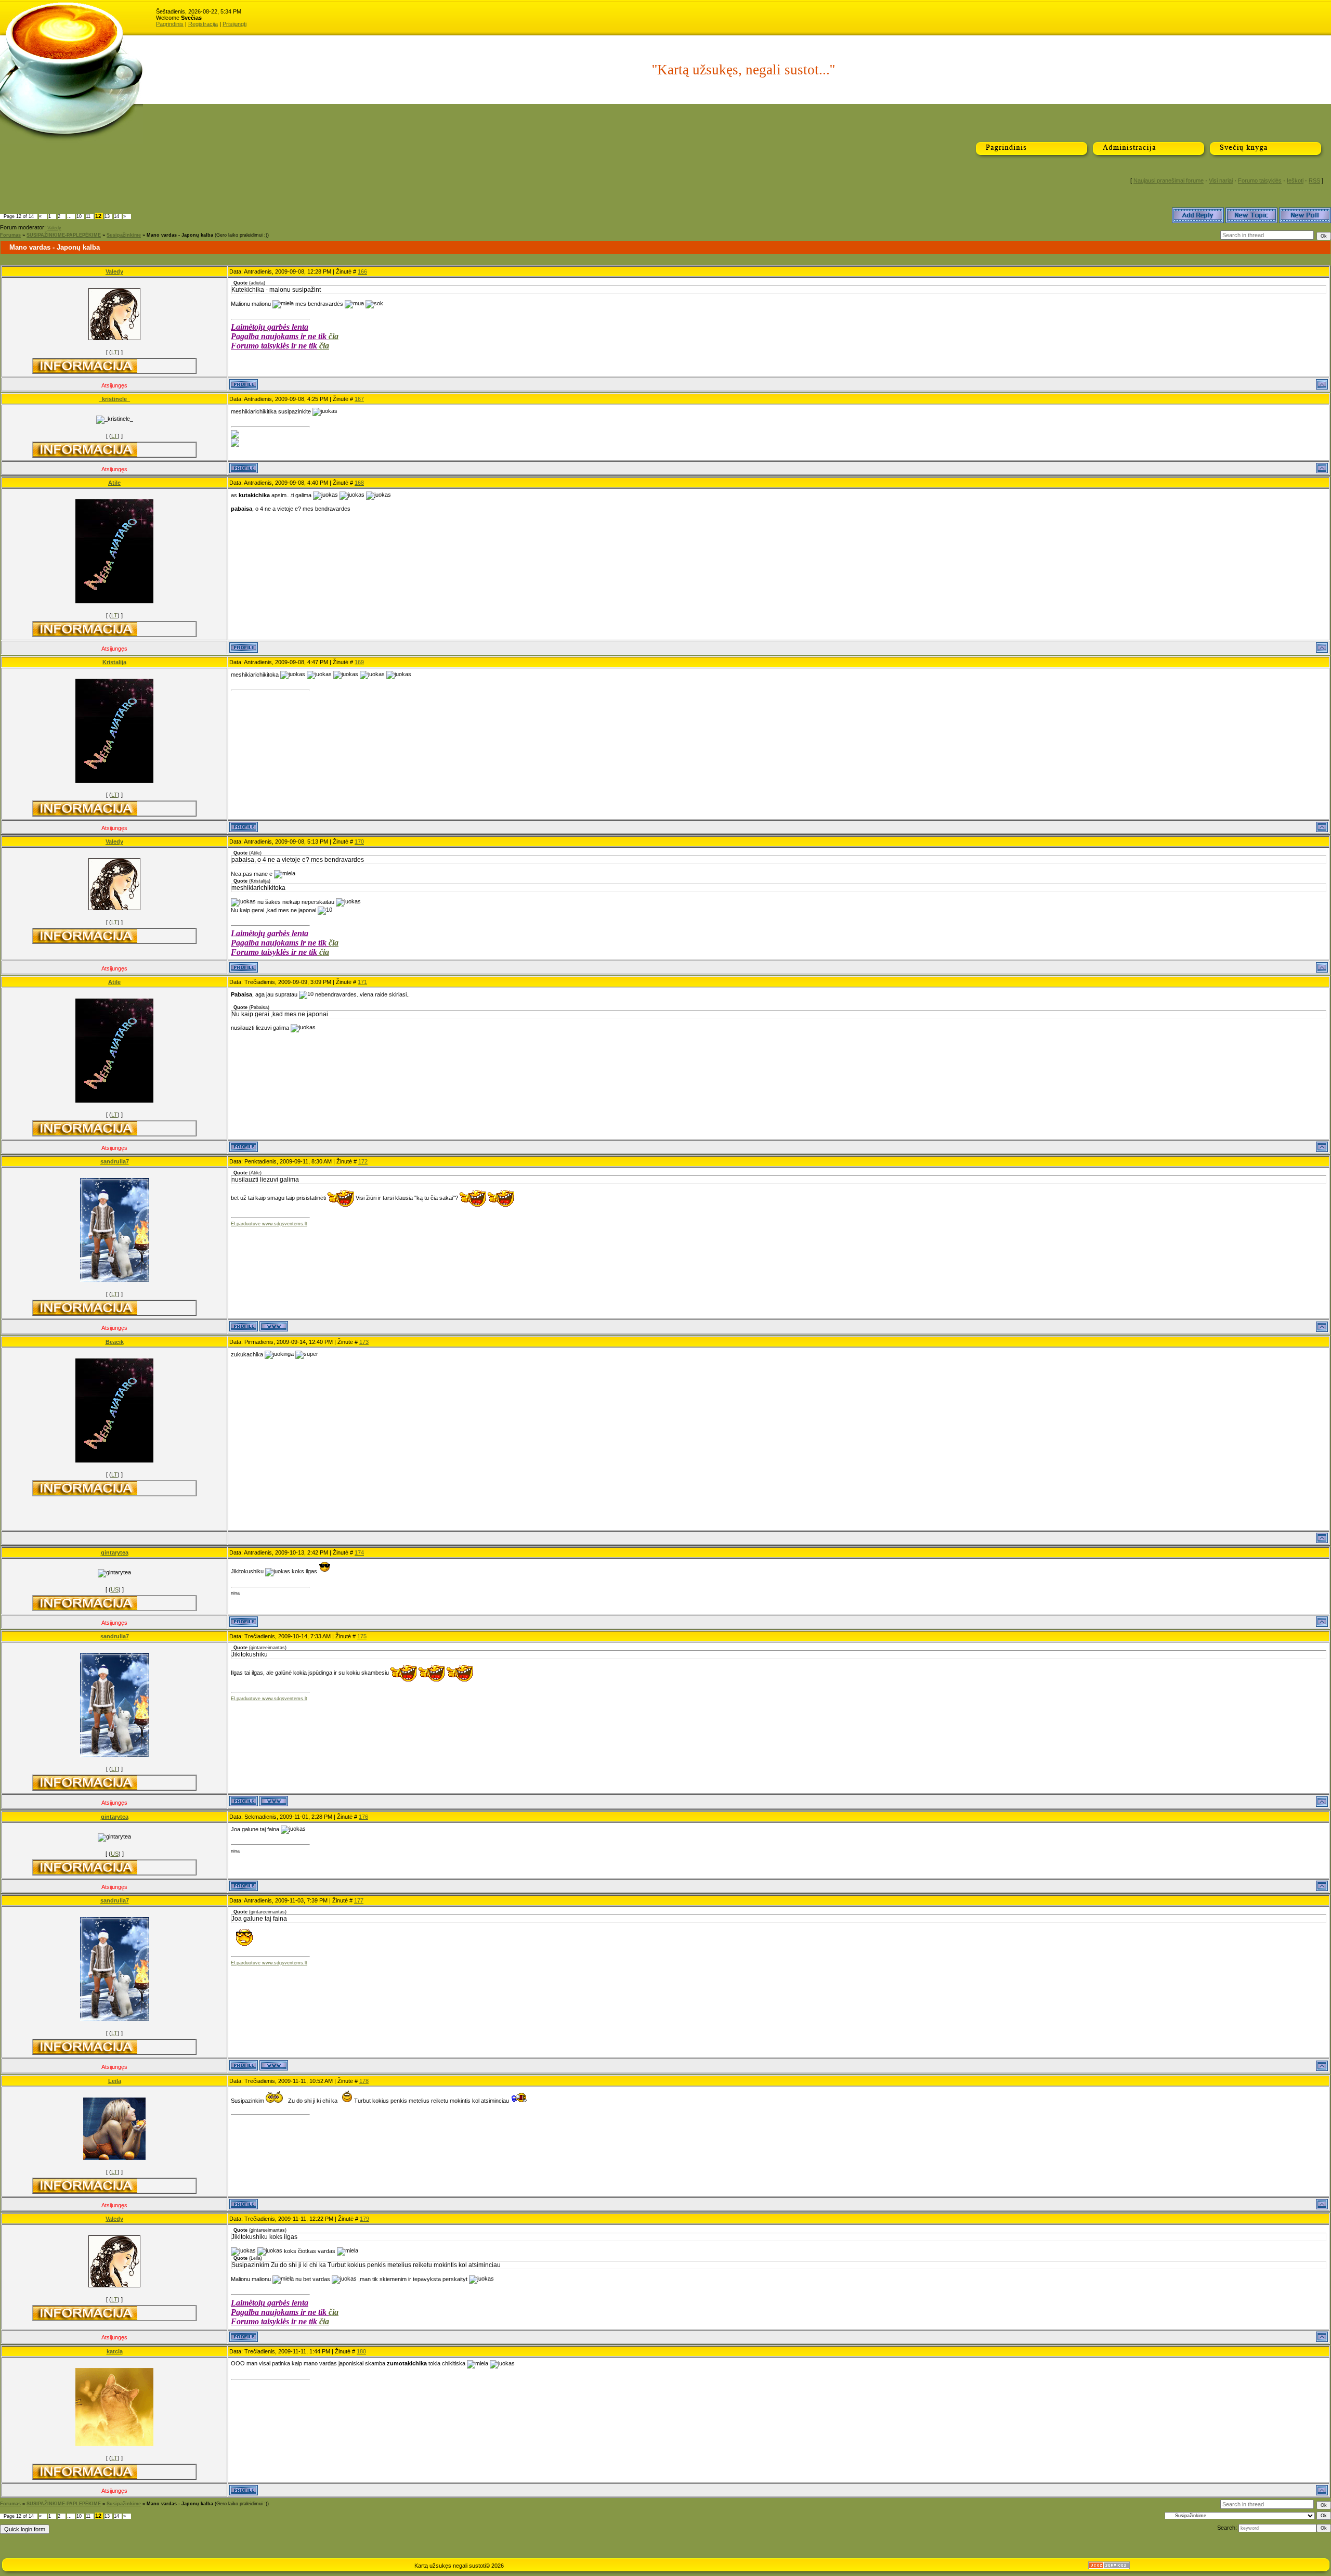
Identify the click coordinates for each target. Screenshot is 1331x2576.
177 (359, 1900)
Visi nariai (1221, 180)
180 (361, 2351)
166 (362, 271)
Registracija (203, 24)
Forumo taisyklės (1260, 180)
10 (79, 216)
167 (359, 399)
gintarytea (115, 1552)
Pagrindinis (170, 24)
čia (334, 336)
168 (359, 483)
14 (116, 216)
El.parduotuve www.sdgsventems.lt (269, 1224)
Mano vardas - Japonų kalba (180, 235)
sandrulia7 (115, 1161)
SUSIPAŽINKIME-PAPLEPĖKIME (64, 235)
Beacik (115, 1342)
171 (362, 982)
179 (364, 2219)
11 (88, 216)
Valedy (54, 228)
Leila (115, 2081)
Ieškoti (1295, 180)
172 (363, 1161)
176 (363, 1817)
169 (359, 662)
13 (107, 216)
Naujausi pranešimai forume (1169, 180)
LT (114, 352)
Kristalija (114, 662)
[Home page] (274, 1326)
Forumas (10, 235)
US (115, 1589)
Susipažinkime (124, 235)
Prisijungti (234, 24)
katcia (115, 2351)
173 (364, 1342)
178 (364, 2081)
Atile (114, 483)
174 (359, 1552)
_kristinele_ (114, 399)
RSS (1314, 180)
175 (362, 1636)
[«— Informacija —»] (85, 366)
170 (359, 842)
